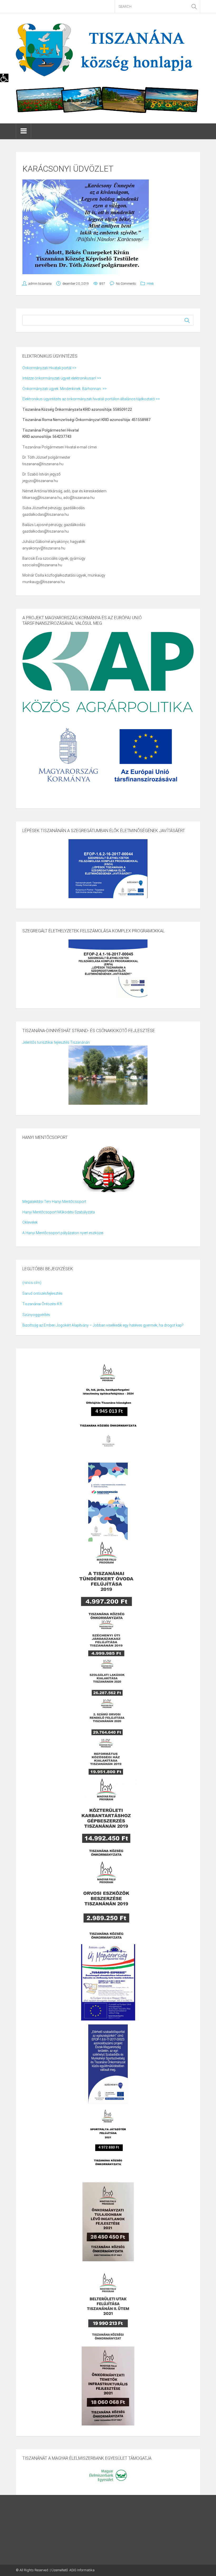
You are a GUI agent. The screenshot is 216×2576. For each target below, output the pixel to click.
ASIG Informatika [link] (82, 2570)
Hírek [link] (150, 284)
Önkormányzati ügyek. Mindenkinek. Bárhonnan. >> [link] (65, 389)
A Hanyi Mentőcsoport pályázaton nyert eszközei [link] (63, 1233)
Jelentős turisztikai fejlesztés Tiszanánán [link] (56, 1042)
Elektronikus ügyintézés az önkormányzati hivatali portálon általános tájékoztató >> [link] (91, 399)
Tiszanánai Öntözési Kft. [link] (43, 1304)
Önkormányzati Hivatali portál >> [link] (49, 368)
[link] (4, 78)
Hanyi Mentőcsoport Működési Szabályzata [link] (59, 1212)
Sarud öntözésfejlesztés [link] (42, 1293)
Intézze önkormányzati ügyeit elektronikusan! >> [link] (62, 378)
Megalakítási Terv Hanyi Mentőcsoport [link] (54, 1202)
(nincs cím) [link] (32, 1283)
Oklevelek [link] (30, 1222)
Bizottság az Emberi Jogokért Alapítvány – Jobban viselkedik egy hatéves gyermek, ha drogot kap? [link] (103, 1325)
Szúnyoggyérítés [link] (36, 1315)
